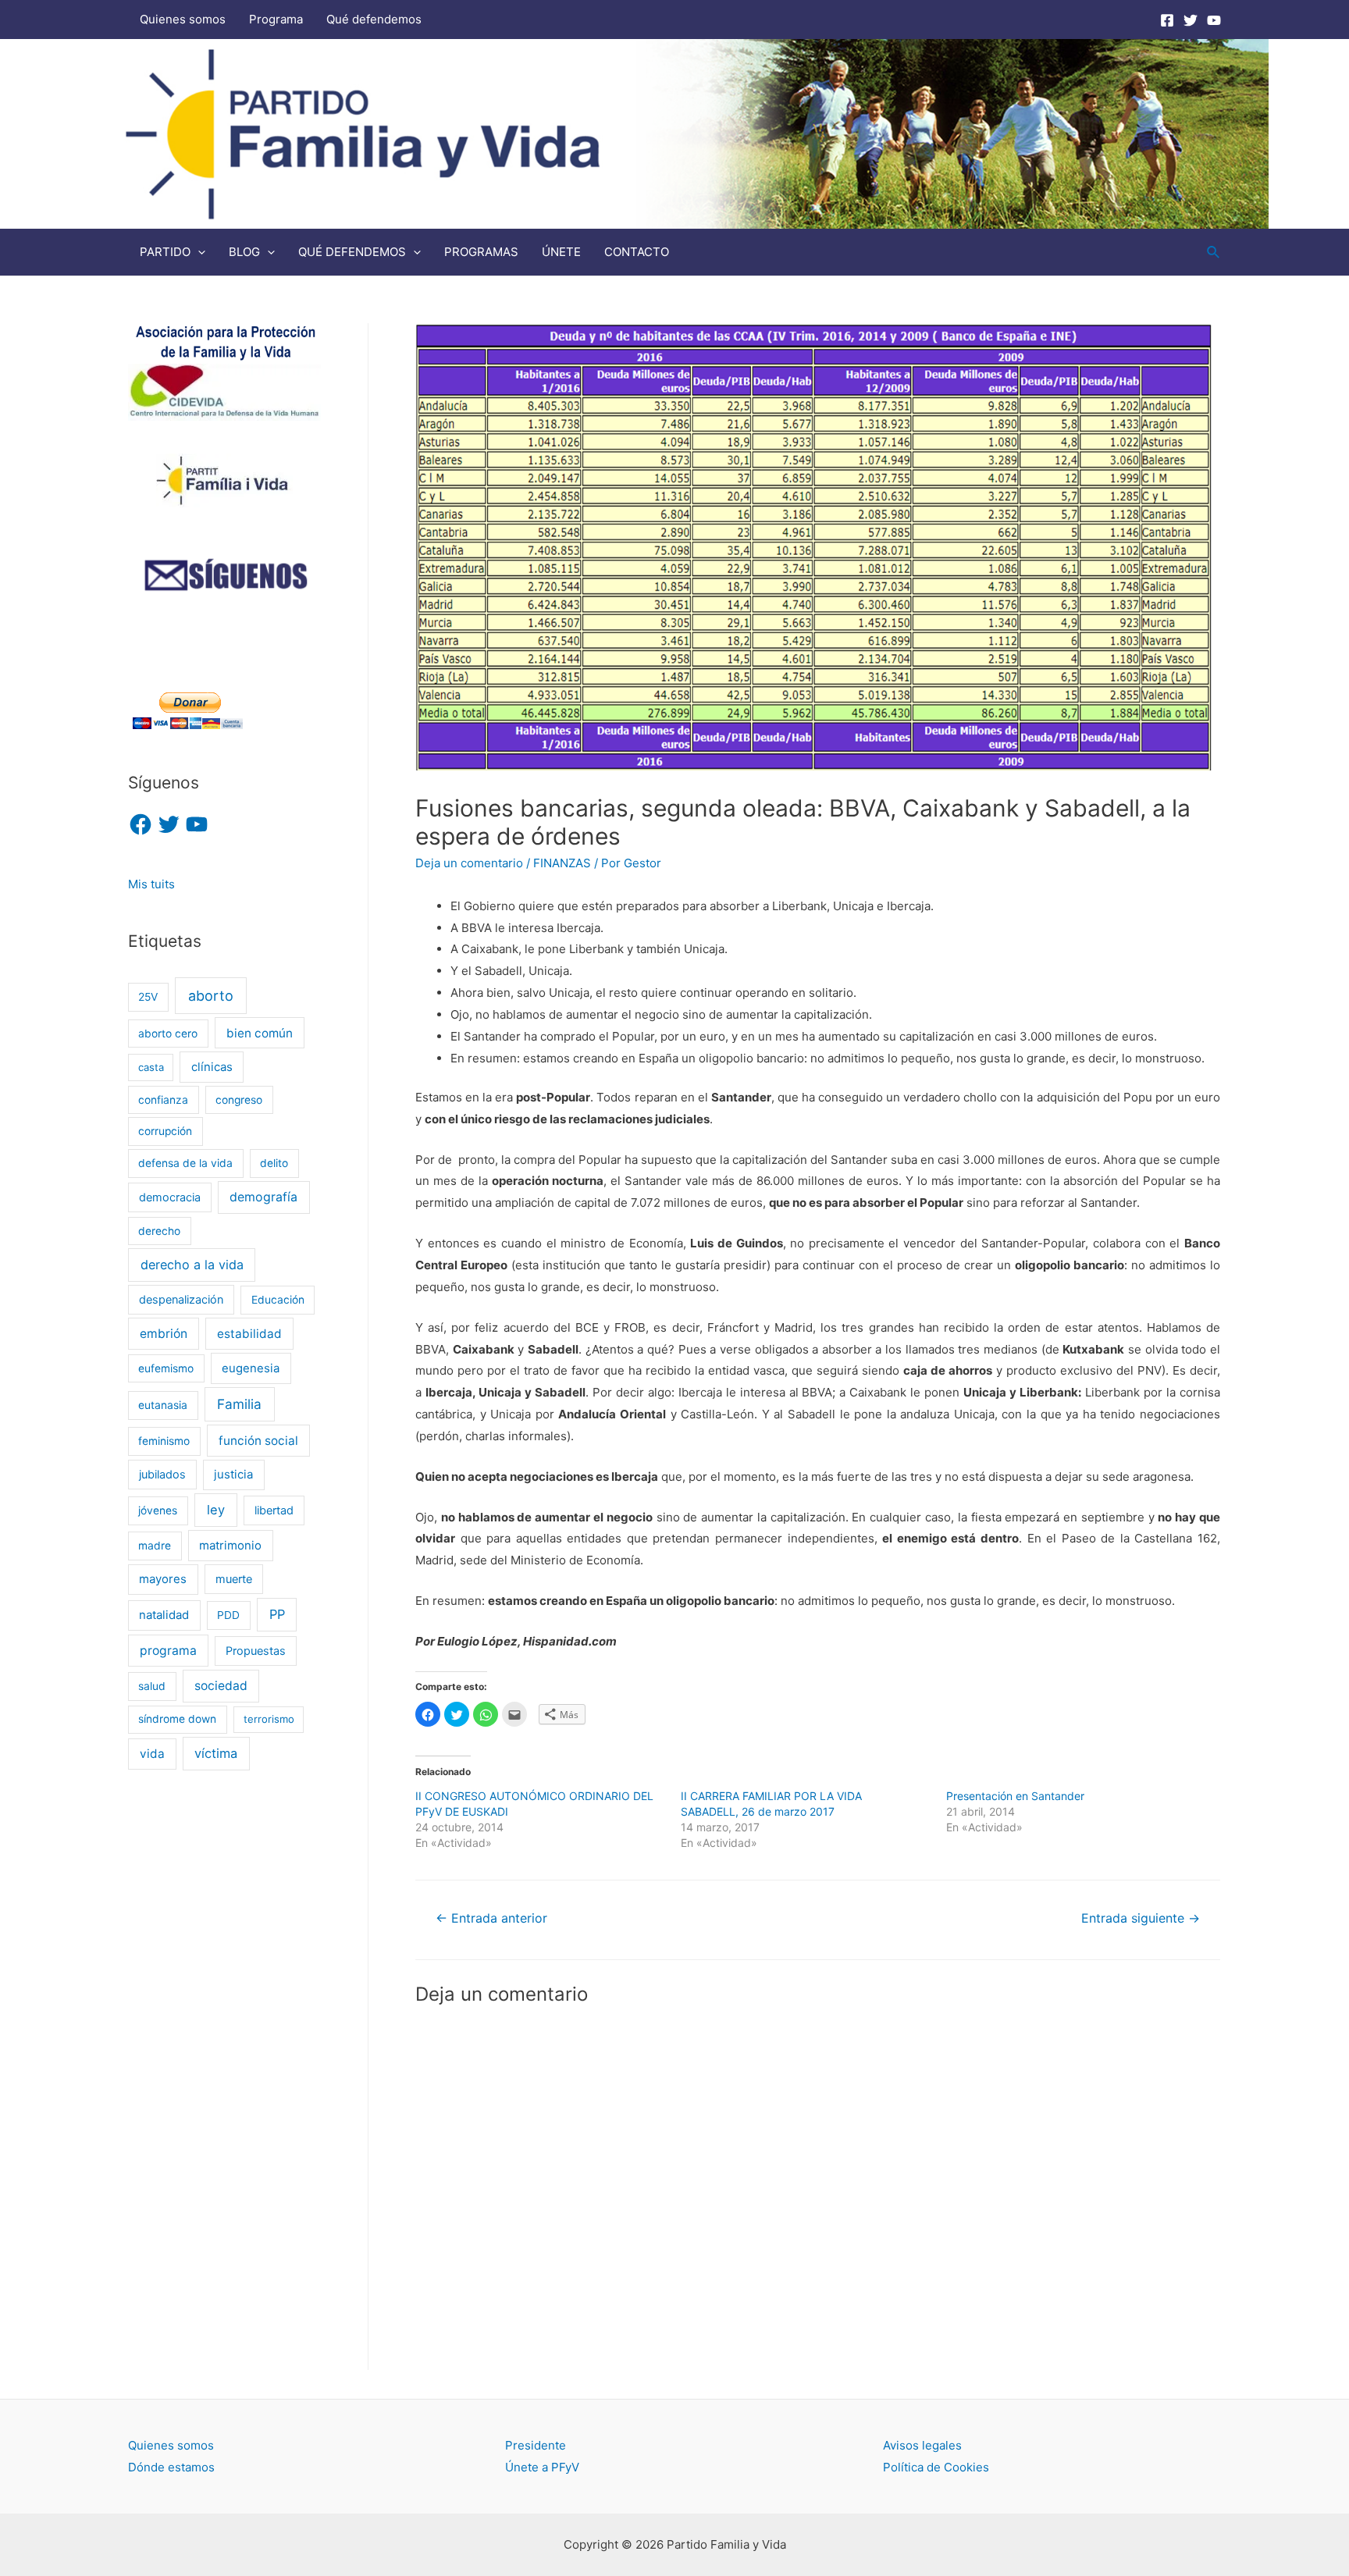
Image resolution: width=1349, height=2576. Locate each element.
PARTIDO (165, 252)
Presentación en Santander (1015, 1796)
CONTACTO (637, 252)
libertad (274, 1510)
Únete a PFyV (542, 2467)
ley (216, 1510)
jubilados (162, 1474)
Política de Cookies (936, 2467)
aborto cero (168, 1034)
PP (277, 1614)
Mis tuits (151, 884)
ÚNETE (561, 252)
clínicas (212, 1067)
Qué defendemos (374, 19)
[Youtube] (1214, 20)
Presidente (536, 2445)
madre (155, 1546)
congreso (239, 1100)
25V (148, 997)
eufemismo (166, 1368)
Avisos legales (922, 2445)
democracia (170, 1197)
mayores (163, 1579)
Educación (278, 1300)
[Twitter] (1191, 20)
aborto (211, 996)
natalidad (164, 1615)
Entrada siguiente (1141, 1918)
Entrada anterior (491, 1918)
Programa (276, 19)
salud (152, 1686)
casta (151, 1067)
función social (258, 1441)
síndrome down (177, 1719)
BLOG (244, 252)
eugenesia (251, 1368)
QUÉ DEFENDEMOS (352, 252)
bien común (260, 1033)
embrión (164, 1334)
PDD (228, 1615)
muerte (234, 1579)
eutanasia (163, 1405)
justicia (233, 1475)
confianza (163, 1100)
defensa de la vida (185, 1163)
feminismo (164, 1441)
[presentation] (198, 252)
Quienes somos (183, 19)
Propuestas (256, 1651)
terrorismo (269, 1719)
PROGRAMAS (481, 252)
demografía (263, 1197)
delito (274, 1163)
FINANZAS (562, 863)
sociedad (221, 1686)
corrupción (165, 1131)
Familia (239, 1404)
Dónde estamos (171, 2467)
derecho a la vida (192, 1265)
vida (152, 1754)
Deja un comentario (469, 863)
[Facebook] (1167, 20)
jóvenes (158, 1510)
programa (168, 1651)
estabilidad (249, 1334)
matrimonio (230, 1546)
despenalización (181, 1299)
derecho (159, 1231)
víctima (216, 1753)
